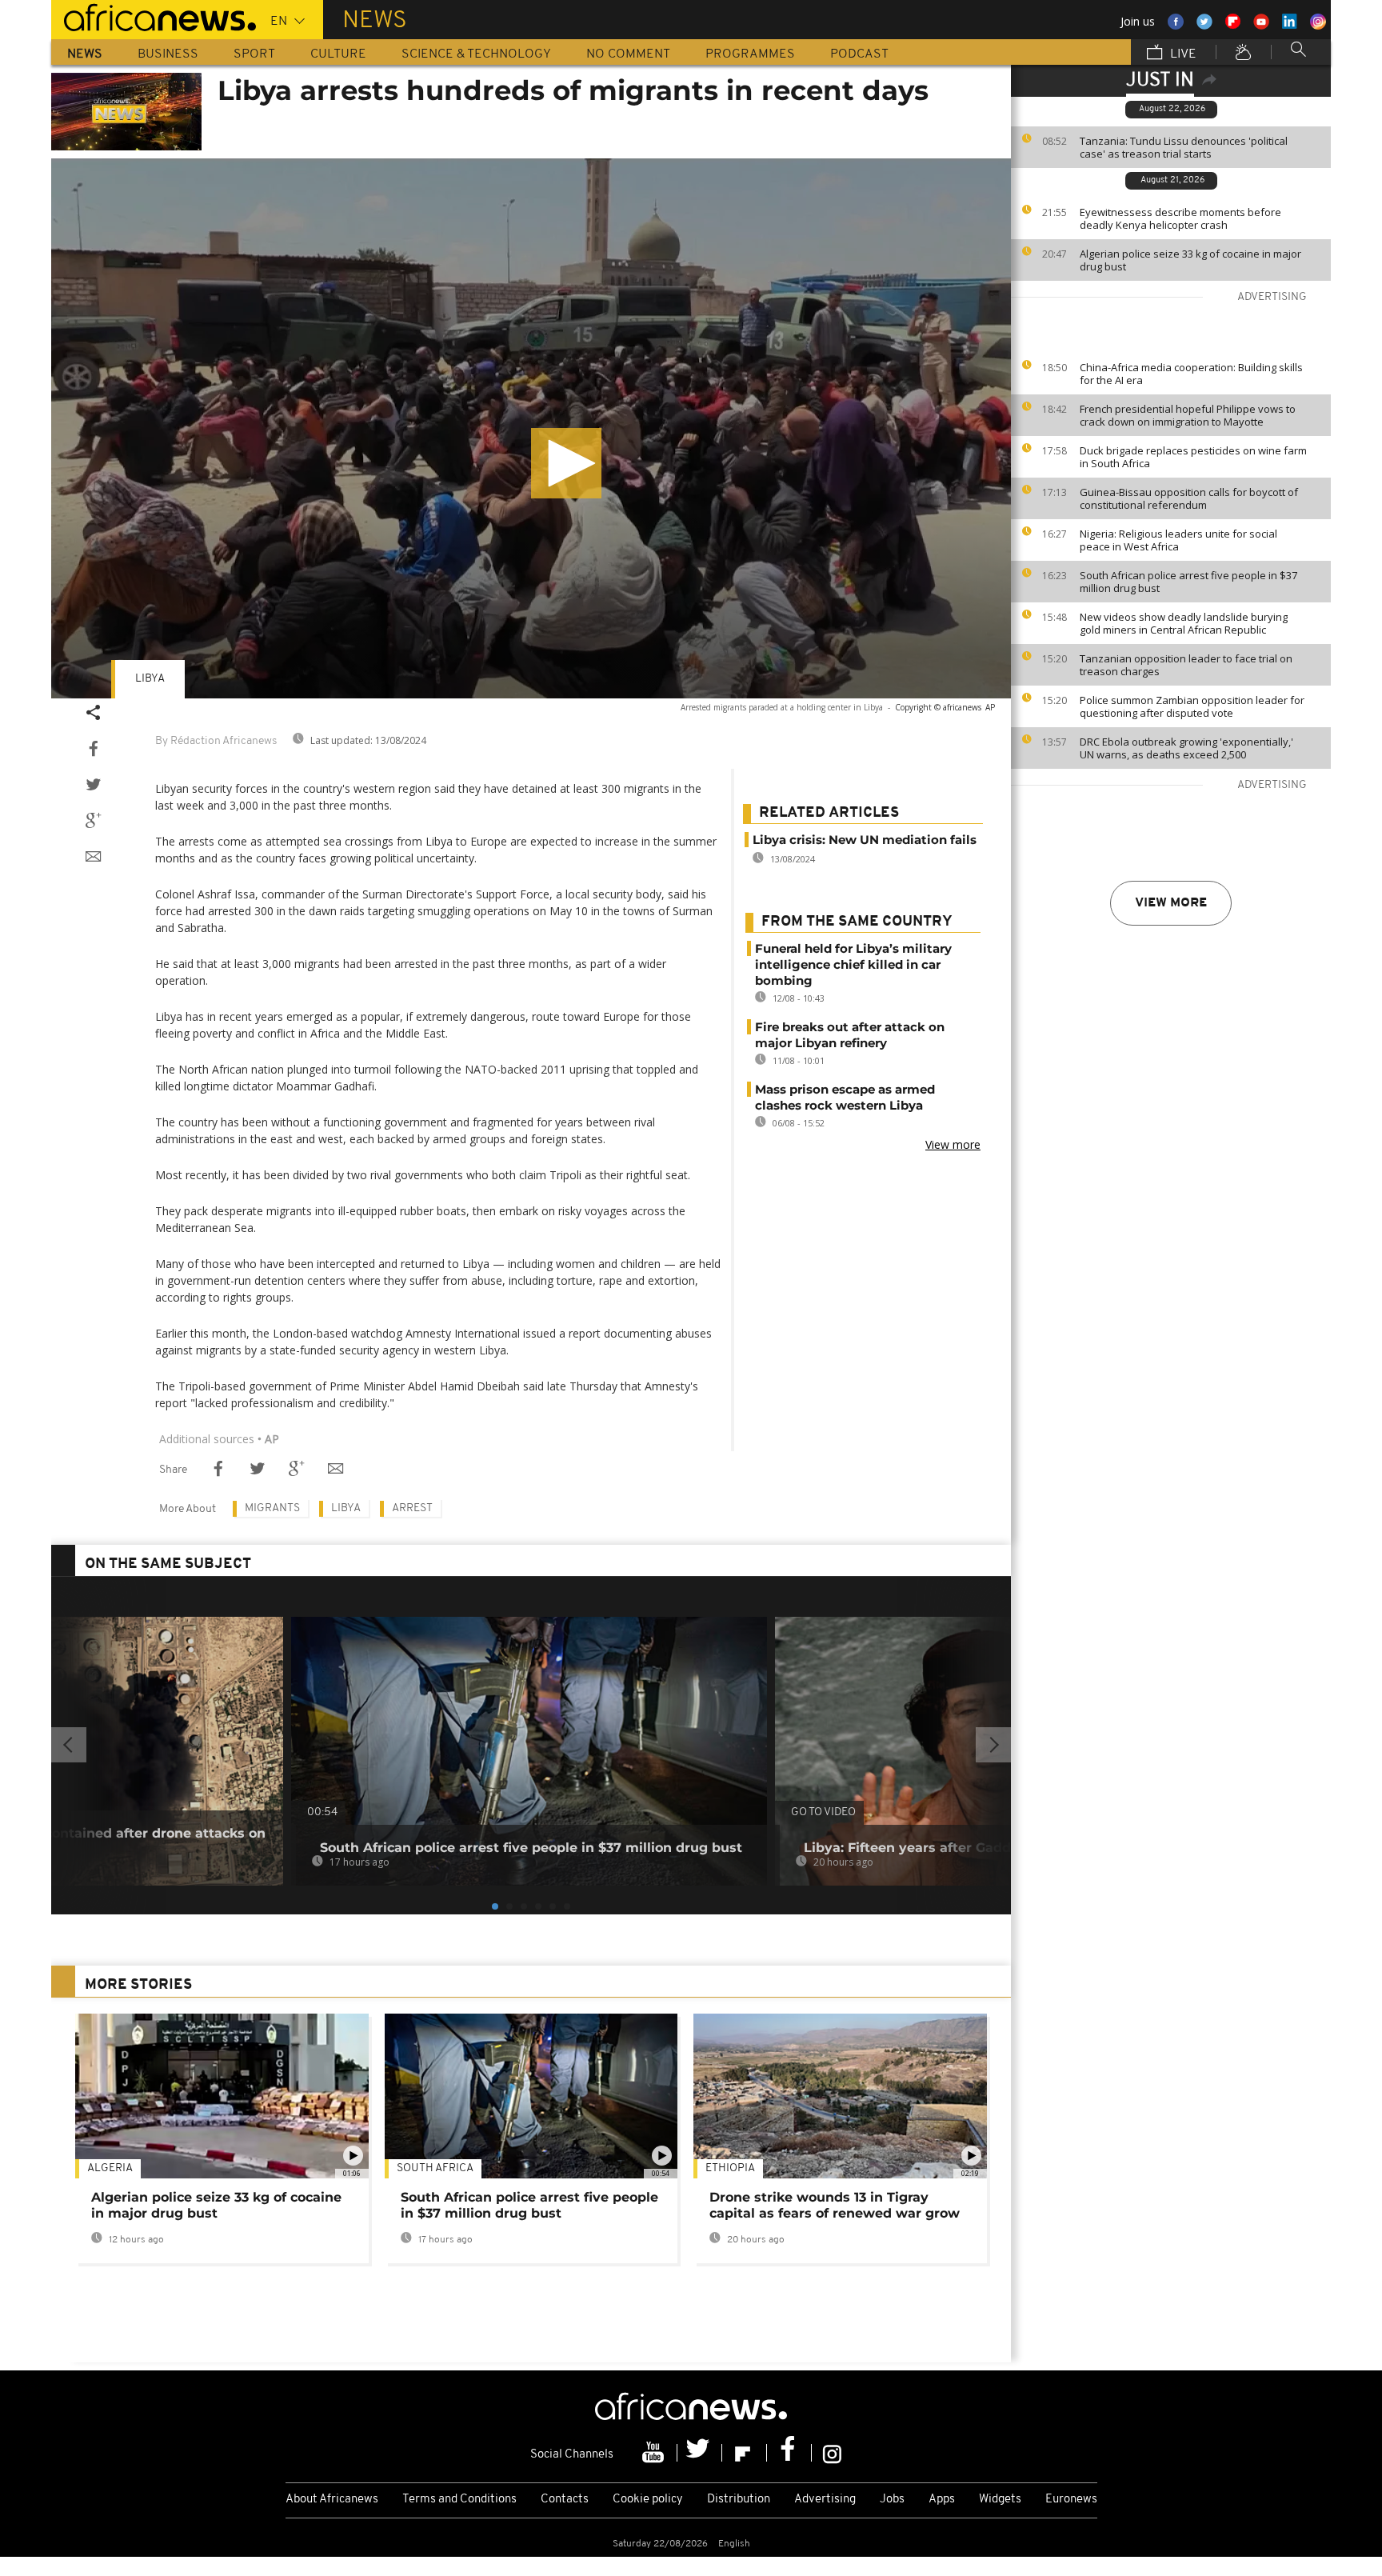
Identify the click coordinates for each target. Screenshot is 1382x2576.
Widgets (1000, 2500)
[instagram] (832, 2453)
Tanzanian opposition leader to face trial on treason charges (1186, 665)
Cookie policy (648, 2500)
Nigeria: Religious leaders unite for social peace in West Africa (1178, 540)
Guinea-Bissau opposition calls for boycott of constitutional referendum (1189, 498)
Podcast (859, 54)
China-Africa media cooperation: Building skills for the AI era (1191, 374)
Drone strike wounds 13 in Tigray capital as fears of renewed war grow (835, 2205)
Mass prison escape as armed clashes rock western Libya (845, 1097)
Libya (150, 679)
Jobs (892, 2500)
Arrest (412, 1508)
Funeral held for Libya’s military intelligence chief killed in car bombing (853, 964)
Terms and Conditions (459, 2500)
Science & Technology (476, 54)
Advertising (825, 2500)
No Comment (628, 54)
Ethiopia (730, 2168)
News (85, 54)
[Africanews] (154, 16)
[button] (566, 463)
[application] (531, 428)
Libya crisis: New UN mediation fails (865, 840)
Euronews (1071, 2500)
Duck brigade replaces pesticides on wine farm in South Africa (1193, 457)
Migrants (272, 1508)
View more (1171, 903)
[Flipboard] (745, 2453)
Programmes (750, 54)
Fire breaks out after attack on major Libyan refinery (850, 1035)
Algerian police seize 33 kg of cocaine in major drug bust (1190, 260)
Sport (254, 54)
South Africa (435, 2168)
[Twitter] (700, 2453)
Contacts (565, 2500)
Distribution (739, 2500)
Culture (338, 54)
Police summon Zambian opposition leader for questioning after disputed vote (1192, 706)
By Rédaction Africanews (216, 741)
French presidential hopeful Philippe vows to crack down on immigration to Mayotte (1188, 415)
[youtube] (655, 2453)
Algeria (110, 2168)
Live (1182, 54)
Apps (942, 2500)
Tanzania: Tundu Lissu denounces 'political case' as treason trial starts (1184, 147)
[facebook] (789, 2453)
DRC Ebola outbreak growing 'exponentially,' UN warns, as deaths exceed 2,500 (1186, 748)
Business (168, 54)
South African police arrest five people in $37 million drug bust (1188, 582)
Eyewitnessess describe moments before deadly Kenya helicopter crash (1180, 218)
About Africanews (332, 2500)
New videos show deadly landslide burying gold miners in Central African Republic (1184, 623)
